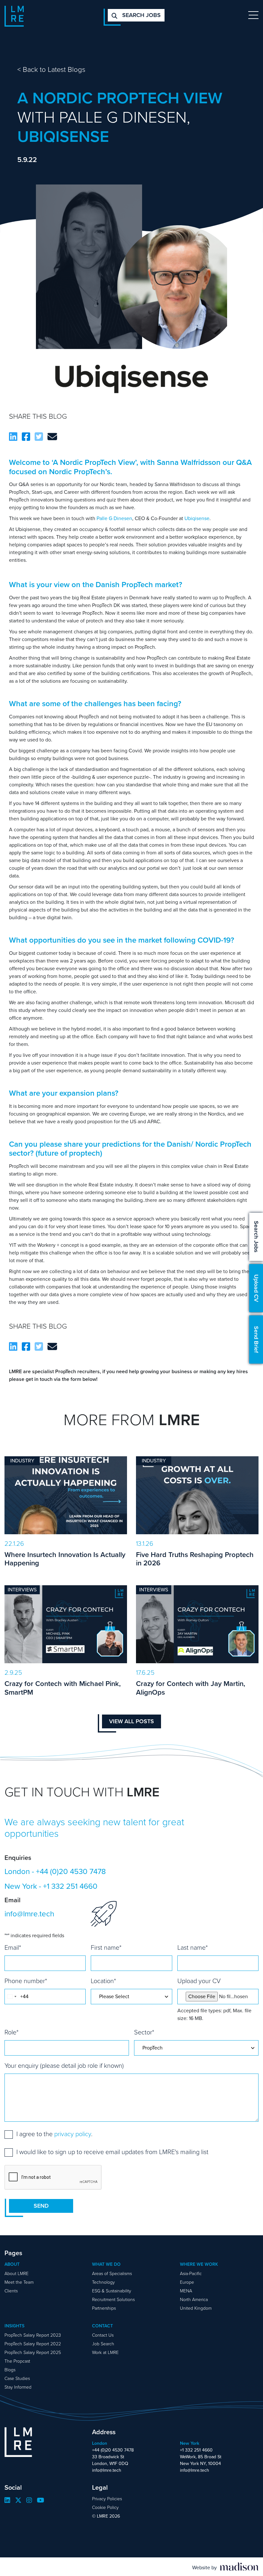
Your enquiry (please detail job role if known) (64, 2066)
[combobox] (12, 1997)
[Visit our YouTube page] (41, 2500)
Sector (144, 2032)
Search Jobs (256, 1237)
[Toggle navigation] (253, 15)
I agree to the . (54, 2134)
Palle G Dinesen (114, 518)
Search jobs (141, 15)
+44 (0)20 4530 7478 (71, 1871)
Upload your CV (199, 1981)
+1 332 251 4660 (70, 1886)
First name (106, 1947)
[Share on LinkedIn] (13, 437)
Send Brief (256, 1339)
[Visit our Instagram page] (29, 2500)
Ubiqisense (197, 518)
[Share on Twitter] (39, 437)
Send (41, 2206)
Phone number (26, 1981)
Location (103, 1981)
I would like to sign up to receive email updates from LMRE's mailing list (112, 2152)
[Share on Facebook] (26, 437)
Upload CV (256, 1288)
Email (13, 1947)
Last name (193, 1947)
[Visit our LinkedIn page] (7, 2500)
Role (12, 2032)
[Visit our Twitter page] (18, 2500)
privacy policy (73, 2134)
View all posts (131, 1721)
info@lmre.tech (29, 1914)
